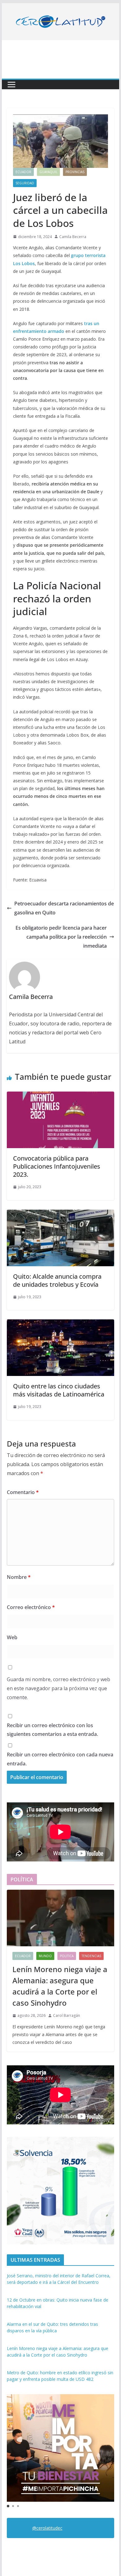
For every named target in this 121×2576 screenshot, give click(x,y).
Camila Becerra (73, 237)
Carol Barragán (67, 2015)
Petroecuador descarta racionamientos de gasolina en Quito (64, 908)
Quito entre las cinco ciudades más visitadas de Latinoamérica (59, 1390)
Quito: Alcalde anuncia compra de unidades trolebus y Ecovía (57, 1280)
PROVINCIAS (75, 172)
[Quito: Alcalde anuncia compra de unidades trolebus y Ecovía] (60, 1214)
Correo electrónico (31, 1607)
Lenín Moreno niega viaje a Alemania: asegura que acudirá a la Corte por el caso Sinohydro (60, 1986)
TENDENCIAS (91, 1956)
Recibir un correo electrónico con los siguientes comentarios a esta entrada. (52, 1730)
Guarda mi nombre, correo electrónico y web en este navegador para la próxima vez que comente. (58, 1688)
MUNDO (45, 1956)
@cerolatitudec (47, 2528)
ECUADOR (23, 172)
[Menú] (11, 85)
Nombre (19, 1577)
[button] (8, 2506)
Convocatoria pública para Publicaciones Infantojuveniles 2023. (57, 1166)
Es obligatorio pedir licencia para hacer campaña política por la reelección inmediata (61, 937)
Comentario (23, 1492)
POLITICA (67, 1956)
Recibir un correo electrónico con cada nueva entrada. (60, 1759)
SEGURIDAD (25, 183)
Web (12, 1637)
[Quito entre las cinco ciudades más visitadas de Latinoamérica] (60, 1324)
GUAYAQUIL (48, 172)
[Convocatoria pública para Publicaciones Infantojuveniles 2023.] (60, 1096)
